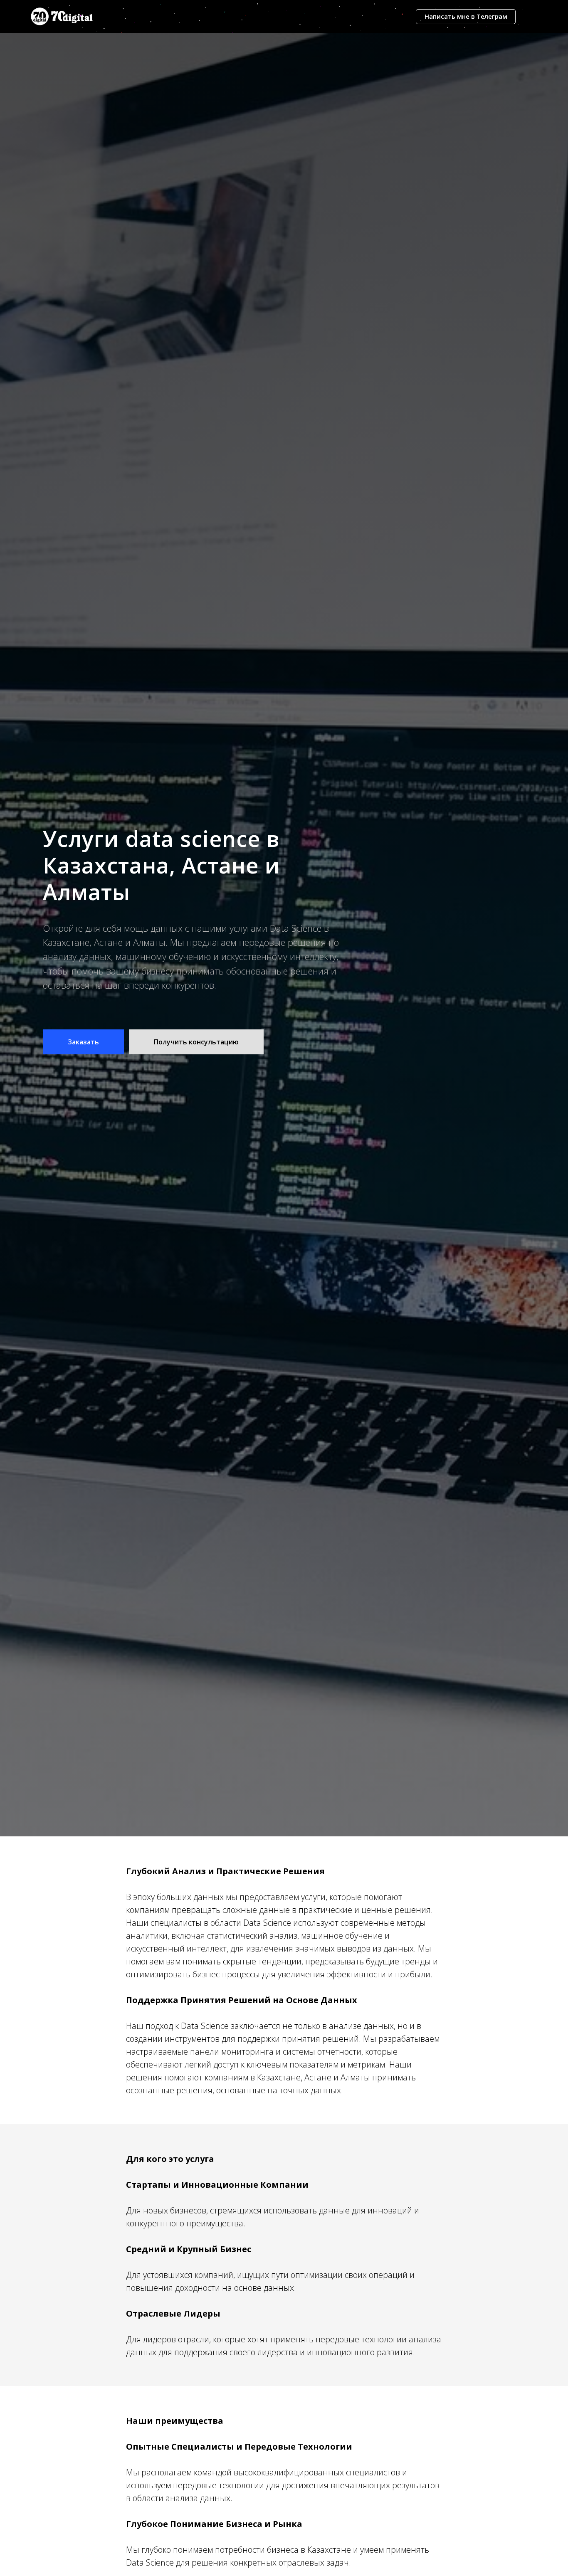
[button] (83, 1042)
